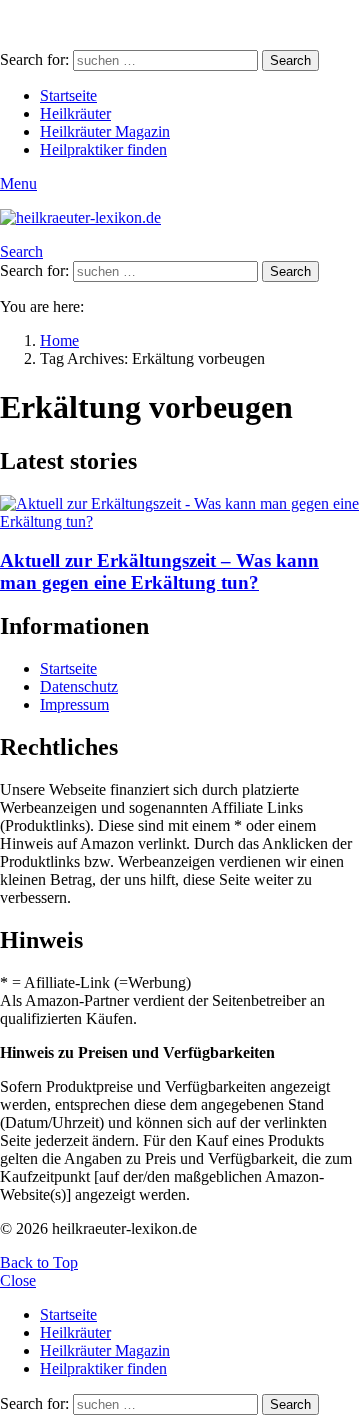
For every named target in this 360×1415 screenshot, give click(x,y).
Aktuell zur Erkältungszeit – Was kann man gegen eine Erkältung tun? (159, 571)
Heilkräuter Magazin (105, 131)
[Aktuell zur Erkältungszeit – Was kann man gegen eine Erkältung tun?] (180, 513)
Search (290, 60)
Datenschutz (79, 686)
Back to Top (39, 1262)
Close (18, 1280)
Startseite (68, 95)
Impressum (74, 704)
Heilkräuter (75, 113)
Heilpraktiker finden (103, 149)
